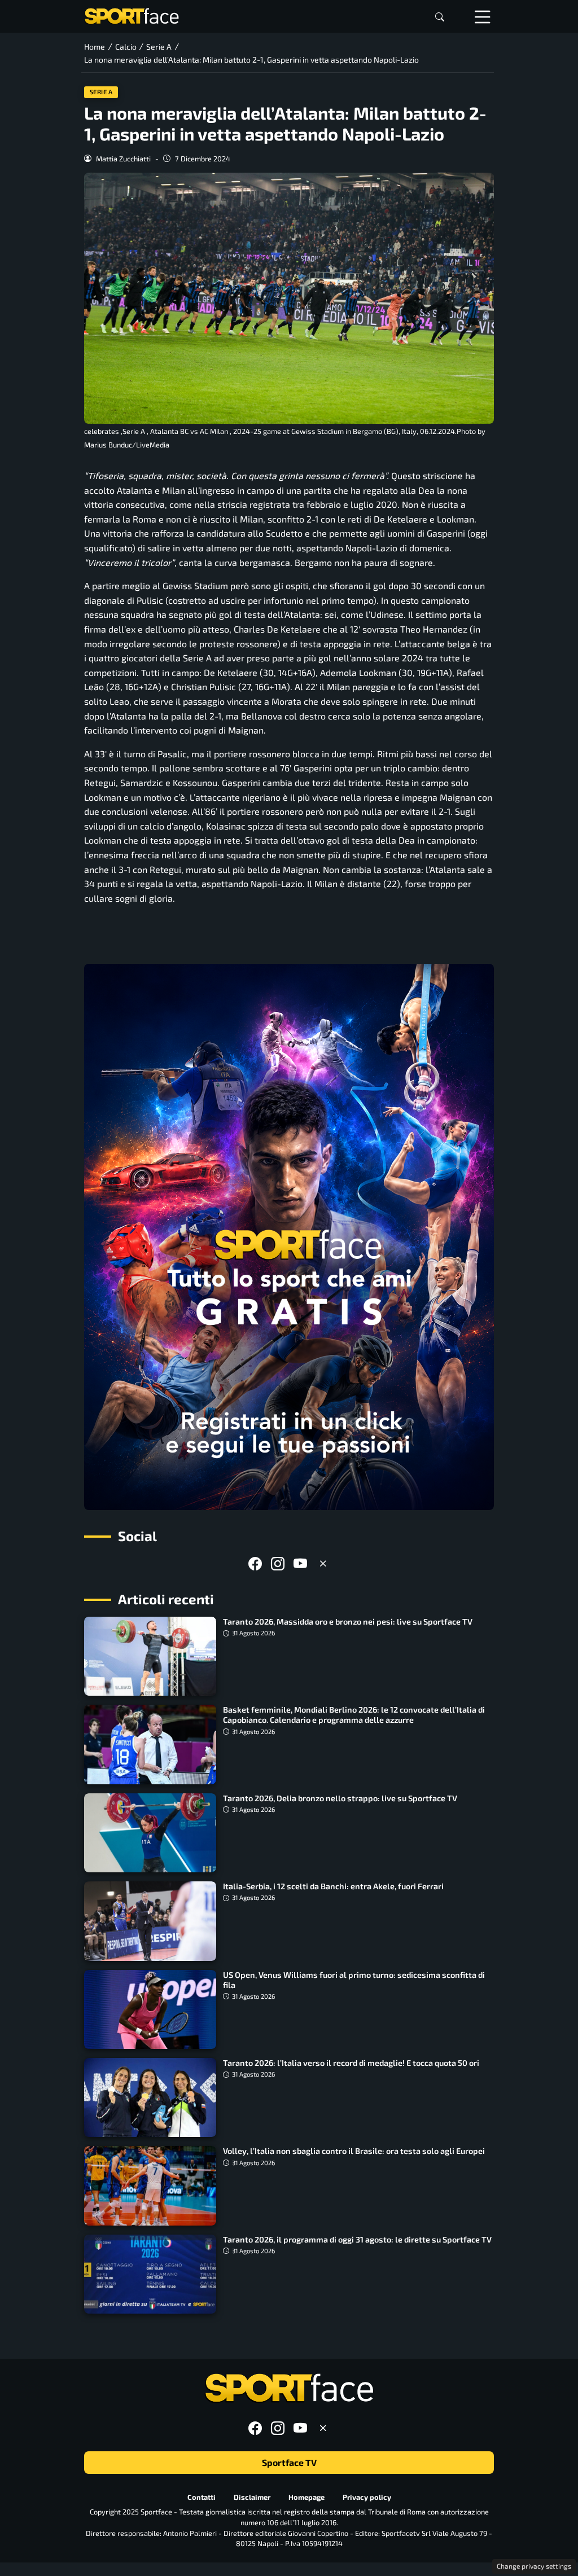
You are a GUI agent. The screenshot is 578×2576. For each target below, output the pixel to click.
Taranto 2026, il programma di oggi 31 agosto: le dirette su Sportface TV (357, 2239)
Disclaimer (252, 2497)
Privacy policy (367, 2497)
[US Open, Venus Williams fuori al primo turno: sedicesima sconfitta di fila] (150, 2009)
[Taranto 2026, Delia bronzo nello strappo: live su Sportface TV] (150, 1833)
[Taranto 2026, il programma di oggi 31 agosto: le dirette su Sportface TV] (150, 2274)
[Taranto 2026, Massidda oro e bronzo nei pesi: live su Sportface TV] (150, 1656)
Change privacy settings (534, 2566)
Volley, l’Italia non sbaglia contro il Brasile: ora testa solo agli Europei (354, 2151)
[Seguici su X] (323, 1563)
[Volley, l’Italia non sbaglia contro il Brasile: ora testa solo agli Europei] (150, 2186)
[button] (440, 17)
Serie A (101, 92)
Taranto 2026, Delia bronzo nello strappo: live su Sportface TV (340, 1798)
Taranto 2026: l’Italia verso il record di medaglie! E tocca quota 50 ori (351, 2063)
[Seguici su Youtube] (300, 1563)
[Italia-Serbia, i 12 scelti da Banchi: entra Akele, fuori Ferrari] (150, 1921)
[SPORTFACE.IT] (132, 15)
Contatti (202, 2497)
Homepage (306, 2497)
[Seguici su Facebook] (255, 1563)
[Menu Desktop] (483, 16)
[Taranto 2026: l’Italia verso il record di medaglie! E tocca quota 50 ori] (150, 2097)
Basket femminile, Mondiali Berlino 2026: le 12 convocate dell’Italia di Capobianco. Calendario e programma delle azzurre (354, 1715)
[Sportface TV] (289, 1237)
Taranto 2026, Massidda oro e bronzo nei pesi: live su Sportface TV (348, 1621)
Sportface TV (289, 2462)
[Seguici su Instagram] (278, 1563)
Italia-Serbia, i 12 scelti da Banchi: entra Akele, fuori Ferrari (333, 1886)
